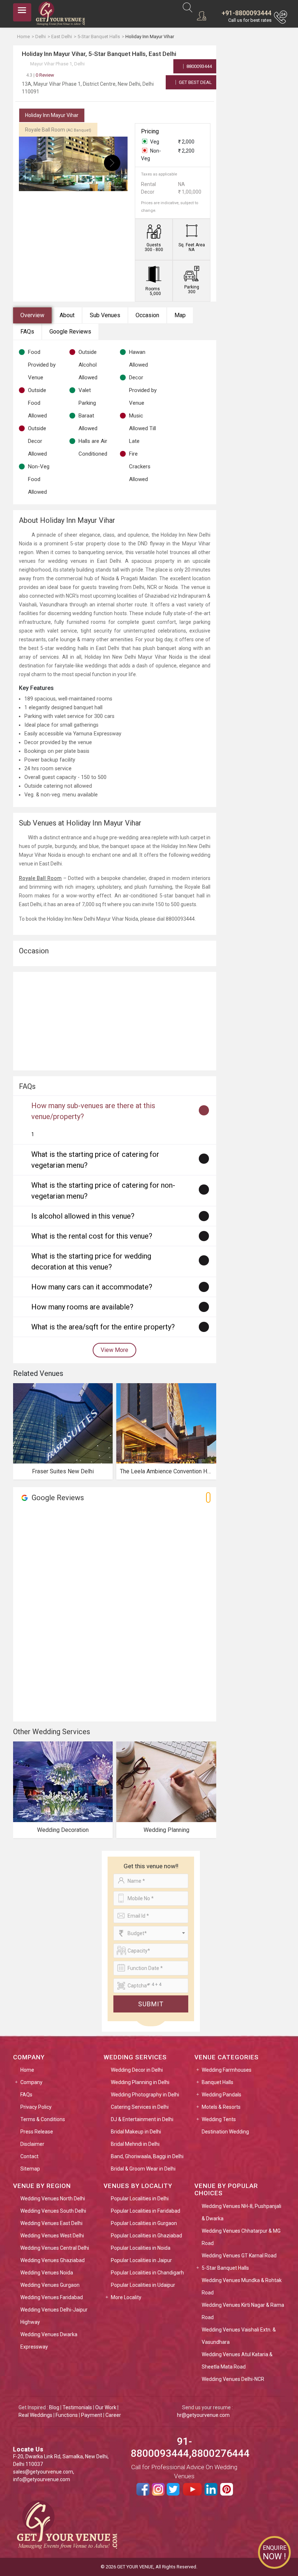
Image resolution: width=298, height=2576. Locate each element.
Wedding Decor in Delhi (137, 2070)
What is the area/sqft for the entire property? (103, 1327)
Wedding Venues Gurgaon (50, 2285)
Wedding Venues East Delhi (51, 2223)
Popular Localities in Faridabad (146, 2211)
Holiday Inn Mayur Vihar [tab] (52, 115)
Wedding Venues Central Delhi (55, 2248)
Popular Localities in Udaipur (143, 2285)
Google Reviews (70, 332)
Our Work (106, 2407)
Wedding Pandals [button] (222, 2095)
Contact (29, 2156)
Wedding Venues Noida (47, 2273)
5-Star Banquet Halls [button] (225, 2268)
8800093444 (199, 66)
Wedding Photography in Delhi (145, 2095)
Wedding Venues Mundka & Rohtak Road (242, 2286)
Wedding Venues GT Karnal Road (239, 2256)
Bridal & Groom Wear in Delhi (143, 2169)
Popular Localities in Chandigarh (147, 2273)
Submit (151, 2004)
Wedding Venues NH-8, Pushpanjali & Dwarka (241, 2212)
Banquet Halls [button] (218, 2082)
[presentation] (34, 163)
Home (27, 2070)
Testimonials (77, 2407)
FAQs (27, 332)
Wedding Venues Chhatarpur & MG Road (241, 2237)
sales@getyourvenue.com (43, 2472)
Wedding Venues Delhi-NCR (233, 2379)
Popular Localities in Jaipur (141, 2260)
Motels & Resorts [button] (221, 2107)
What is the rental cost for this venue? (92, 1236)
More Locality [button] (126, 2297)
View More (114, 1350)
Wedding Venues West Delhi (52, 2236)
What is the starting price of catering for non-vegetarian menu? (103, 1191)
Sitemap (30, 2169)
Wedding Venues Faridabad (52, 2297)
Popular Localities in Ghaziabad (146, 2236)
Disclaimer (32, 2144)
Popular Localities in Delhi (140, 2199)
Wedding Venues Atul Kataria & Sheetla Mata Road (237, 2361)
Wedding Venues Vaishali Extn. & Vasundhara (239, 2336)
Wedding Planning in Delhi (140, 2082)
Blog (54, 2407)
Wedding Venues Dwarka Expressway (49, 2341)
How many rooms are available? (82, 1307)
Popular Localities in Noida (141, 2248)
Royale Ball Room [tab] (58, 130)
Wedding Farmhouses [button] (227, 2070)
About (67, 315)
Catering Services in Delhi (140, 2107)
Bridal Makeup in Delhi (136, 2132)
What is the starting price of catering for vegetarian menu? (95, 1160)
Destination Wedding (225, 2132)
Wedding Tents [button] (219, 2119)
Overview (32, 315)
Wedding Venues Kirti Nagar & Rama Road (243, 2311)
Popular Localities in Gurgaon (144, 2223)
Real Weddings (35, 2415)
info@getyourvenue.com (42, 2479)
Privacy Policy (36, 2107)
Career (113, 2415)
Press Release (37, 2132)
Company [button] (31, 2082)
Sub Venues (105, 315)
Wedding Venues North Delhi (53, 2199)
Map (180, 315)
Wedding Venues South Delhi (53, 2211)
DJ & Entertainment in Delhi (142, 2119)
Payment (92, 2415)
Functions (67, 2415)
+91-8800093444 (247, 13)
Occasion (147, 315)
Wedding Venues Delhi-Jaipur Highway (54, 2316)
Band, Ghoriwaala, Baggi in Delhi (147, 2156)
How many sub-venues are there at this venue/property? (93, 1111)
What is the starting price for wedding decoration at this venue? (91, 1261)
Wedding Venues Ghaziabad (53, 2260)
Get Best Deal (195, 82)
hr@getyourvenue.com (203, 2415)
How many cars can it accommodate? (92, 1287)
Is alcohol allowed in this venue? (83, 1216)
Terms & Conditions (43, 2119)
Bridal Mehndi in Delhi (135, 2144)
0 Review (40, 75)
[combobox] (151, 1933)
